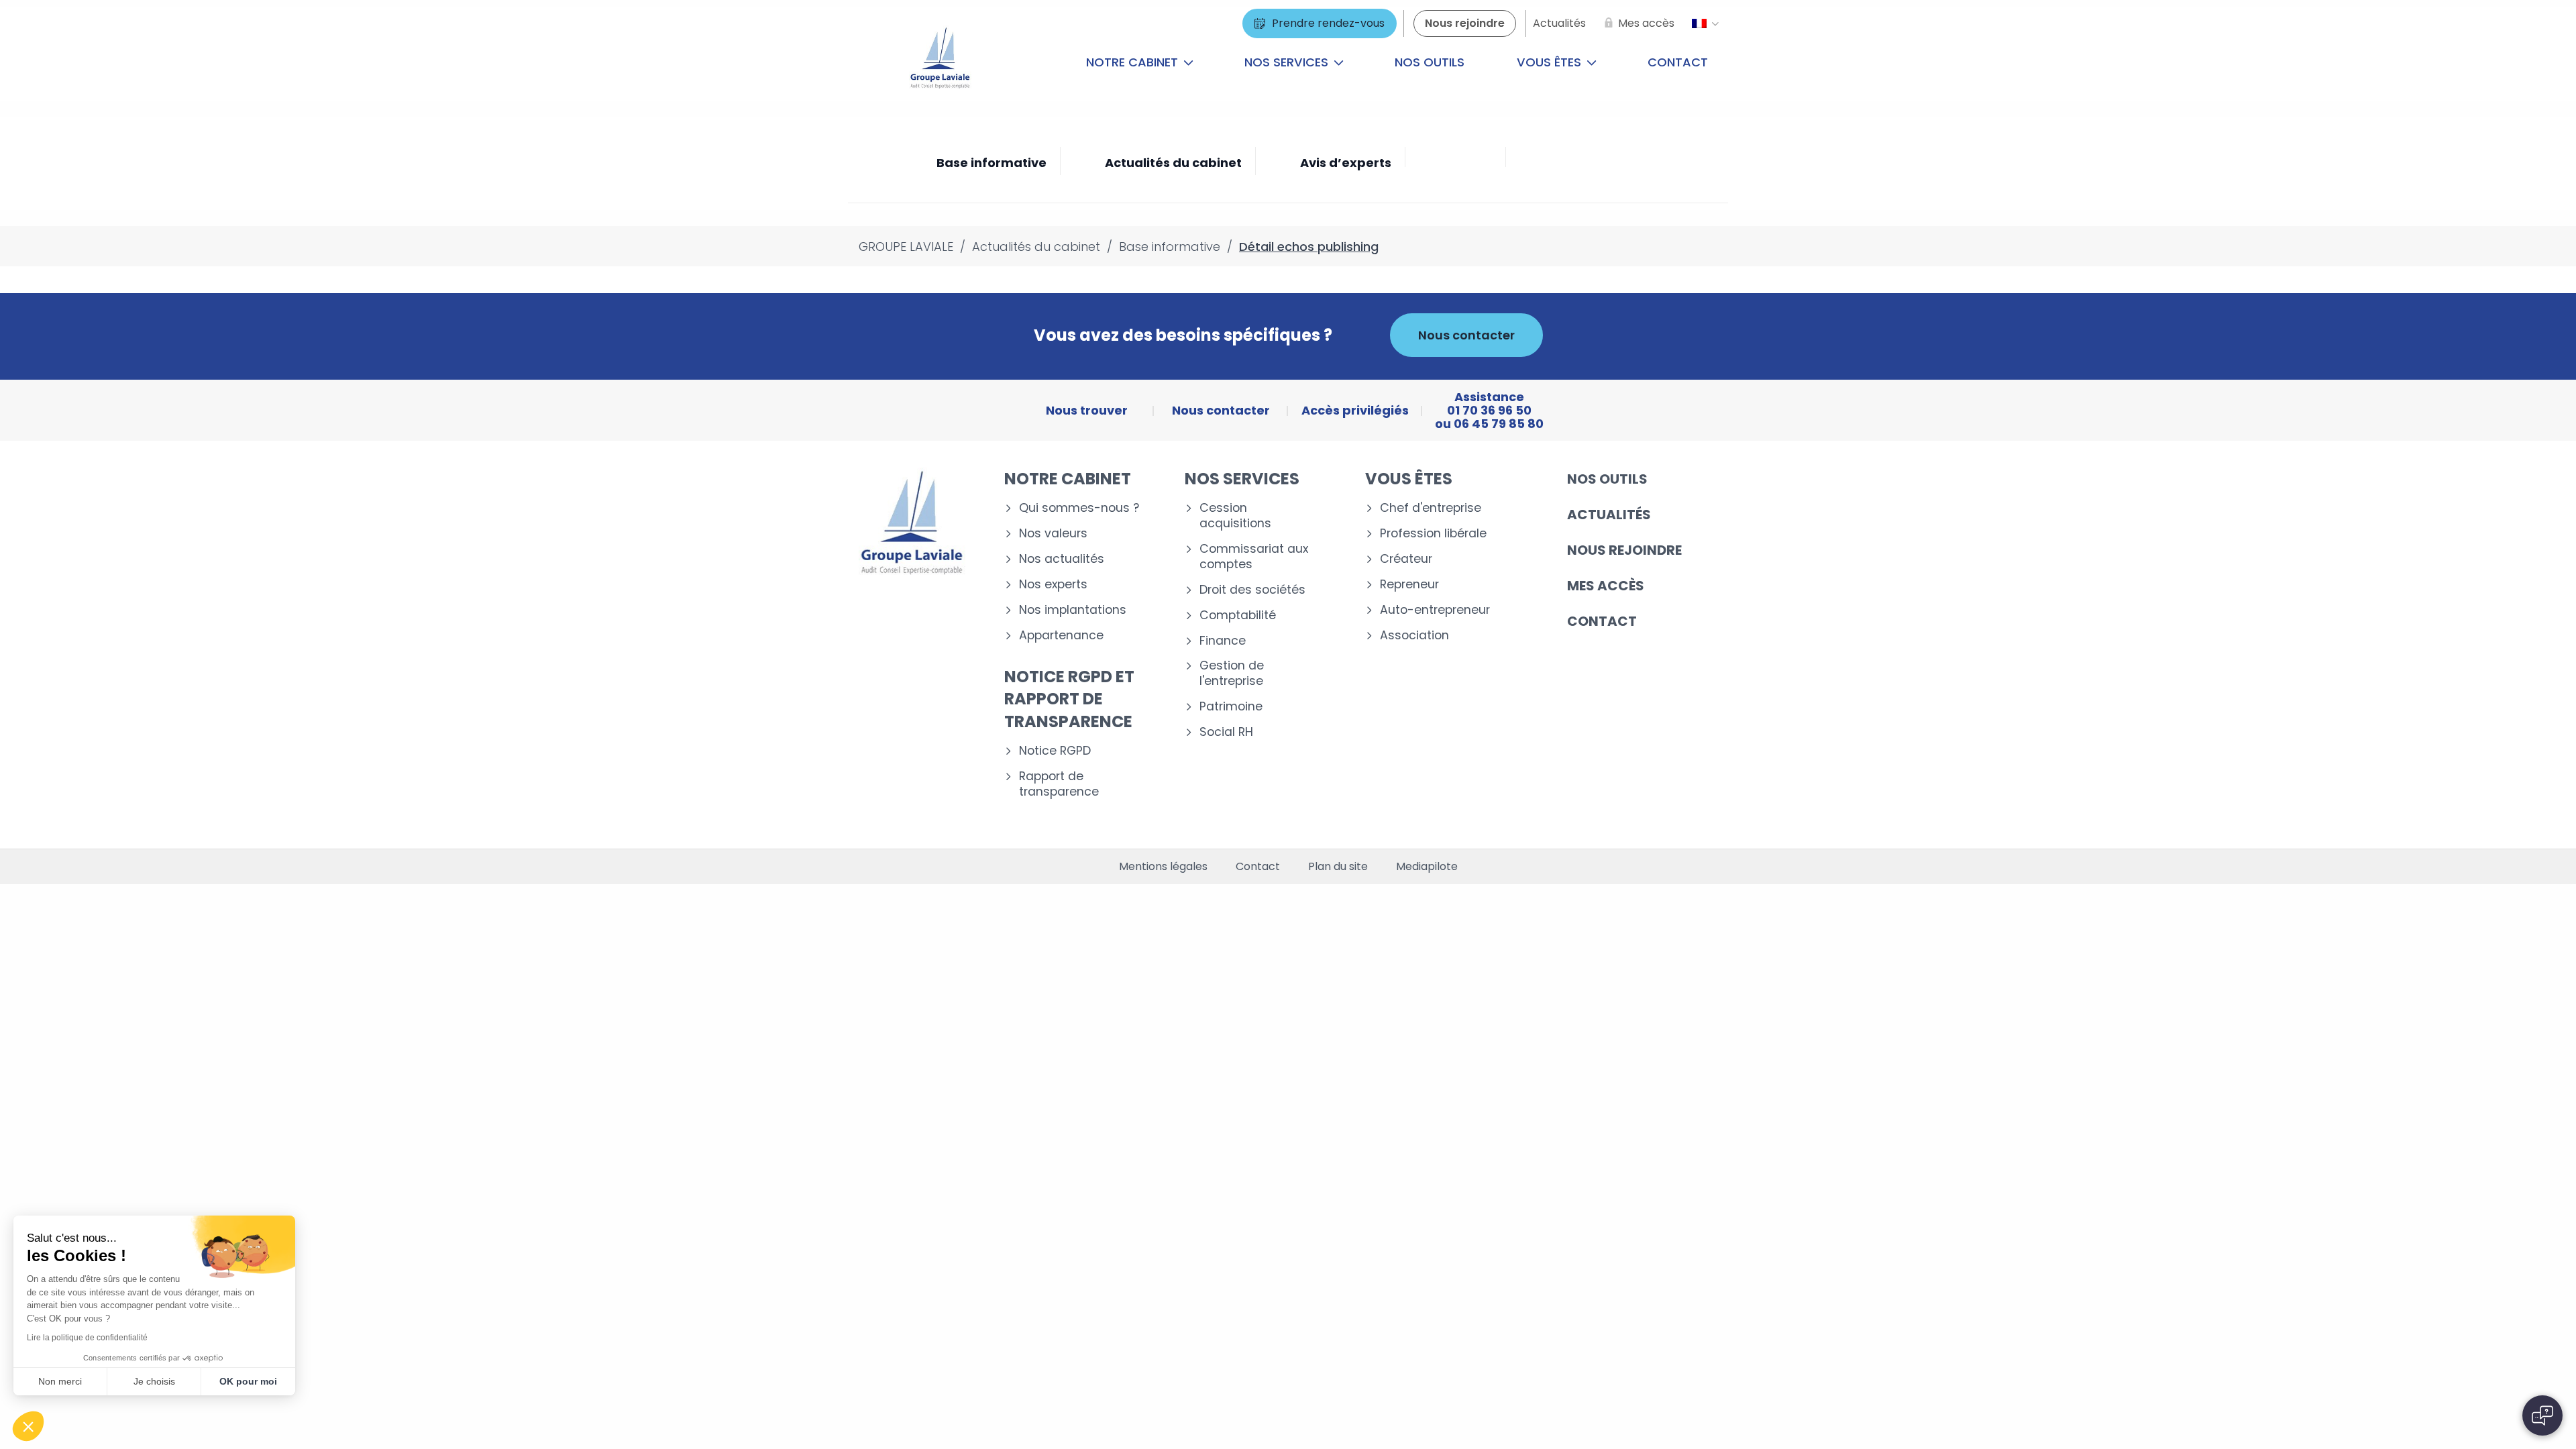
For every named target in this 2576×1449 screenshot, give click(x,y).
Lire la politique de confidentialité (87, 1338)
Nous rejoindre (1624, 550)
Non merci (60, 1381)
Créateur (1406, 559)
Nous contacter (1466, 335)
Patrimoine (1231, 707)
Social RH (1226, 732)
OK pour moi (248, 1381)
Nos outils (1430, 62)
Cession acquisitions (1235, 516)
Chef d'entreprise (1431, 508)
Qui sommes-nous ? (1079, 508)
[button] (28, 1426)
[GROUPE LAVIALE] (940, 62)
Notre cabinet (1134, 62)
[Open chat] (2542, 1415)
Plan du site (1338, 867)
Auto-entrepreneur (1435, 610)
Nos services (1288, 62)
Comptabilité (1238, 615)
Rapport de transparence (1059, 784)
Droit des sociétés (1252, 590)
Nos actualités (1062, 559)
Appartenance (1061, 636)
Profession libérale (1433, 534)
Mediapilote (1427, 867)
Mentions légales (1163, 867)
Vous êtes (1551, 62)
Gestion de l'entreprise (1232, 674)
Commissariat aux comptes (1254, 557)
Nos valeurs (1053, 534)
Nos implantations (1073, 610)
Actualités (1609, 515)
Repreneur (1409, 585)
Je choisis (154, 1381)
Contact (1678, 62)
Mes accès (1606, 586)
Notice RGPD (1055, 751)
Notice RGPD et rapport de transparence (1069, 699)
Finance (1223, 641)
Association (1414, 636)
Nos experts (1053, 585)
